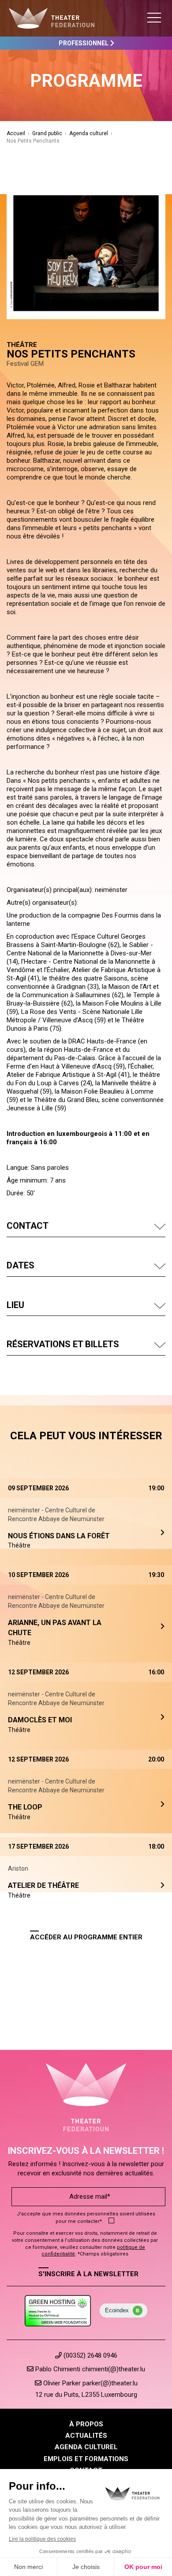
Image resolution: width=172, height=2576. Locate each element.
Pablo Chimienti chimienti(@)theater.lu (89, 2369)
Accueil (16, 133)
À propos (86, 2424)
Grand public (47, 133)
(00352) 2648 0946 (90, 2355)
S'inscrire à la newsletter (88, 2274)
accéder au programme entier (86, 1937)
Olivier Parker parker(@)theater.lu (90, 2383)
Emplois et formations (86, 2459)
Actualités (86, 2436)
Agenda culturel (89, 133)
